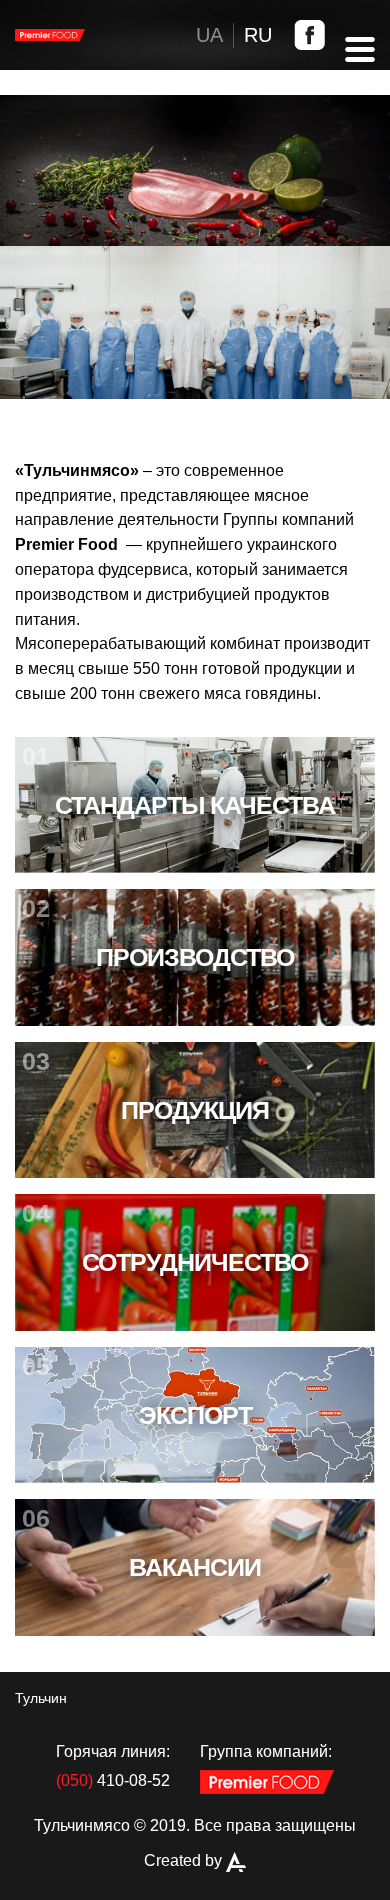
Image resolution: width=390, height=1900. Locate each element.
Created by (185, 1860)
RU (258, 35)
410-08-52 (113, 1780)
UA (209, 35)
